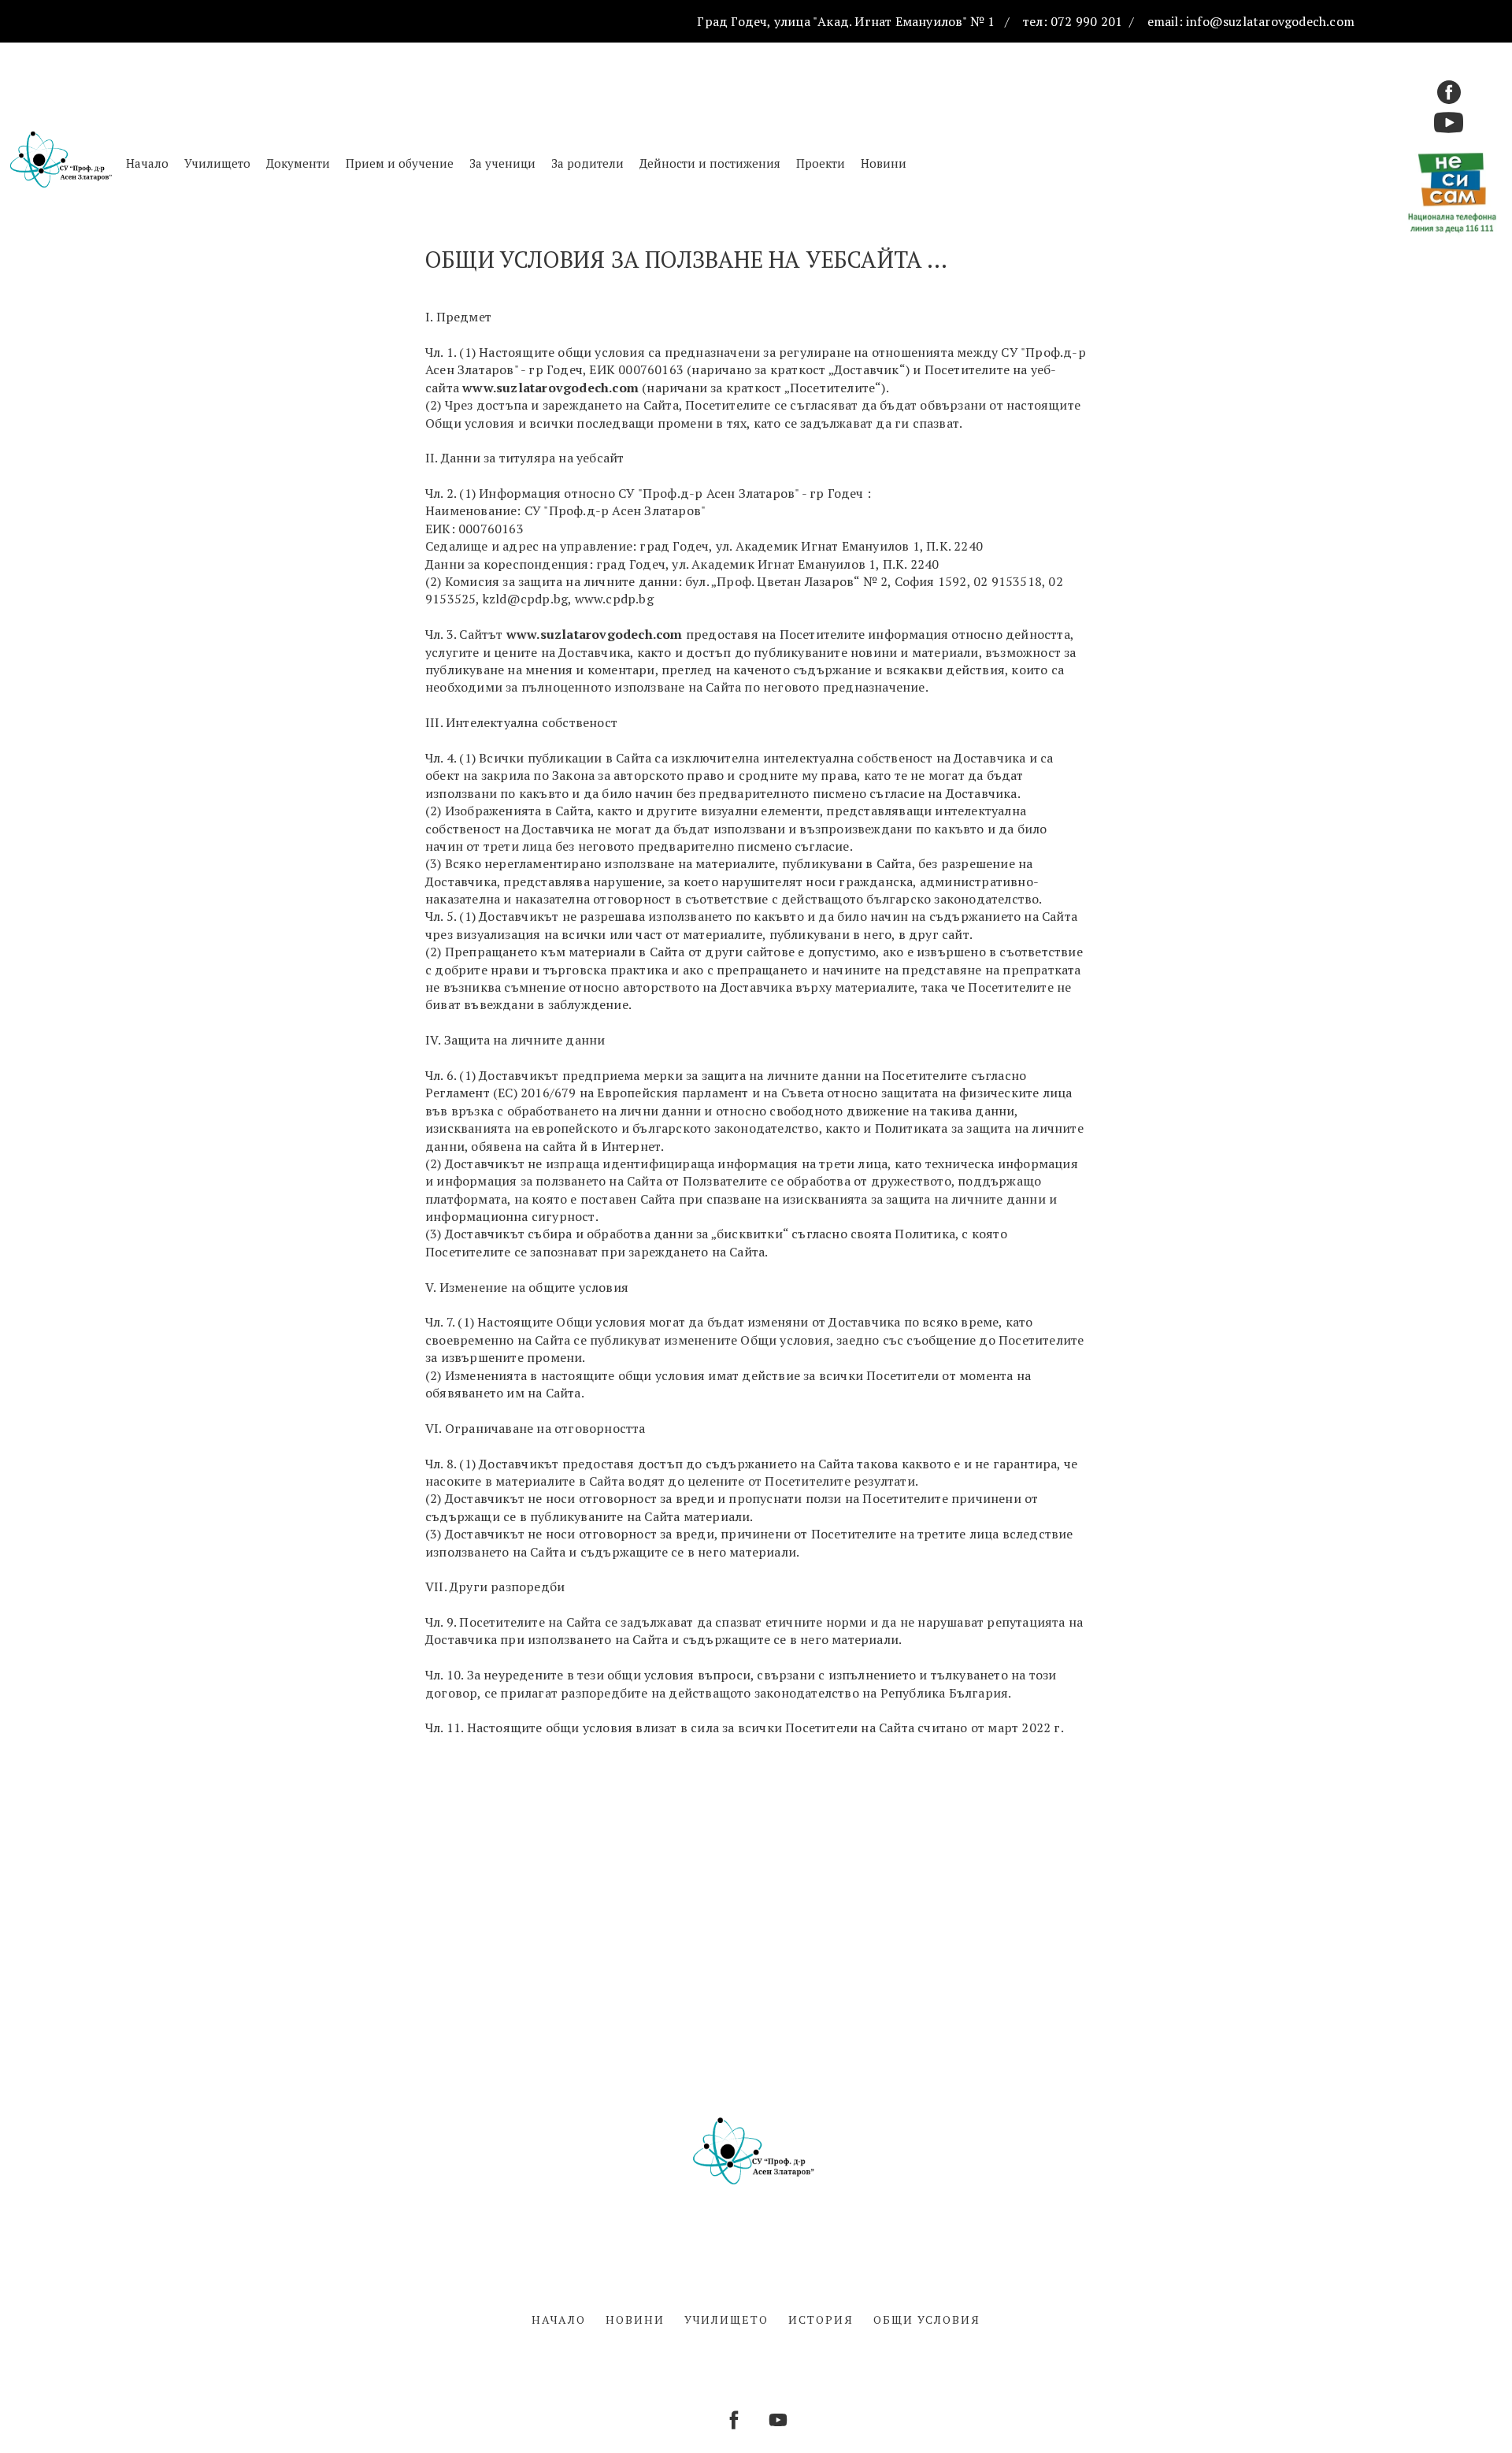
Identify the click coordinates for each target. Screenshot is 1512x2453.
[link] (849, 546)
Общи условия (927, 2319)
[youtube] (778, 2420)
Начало (147, 163)
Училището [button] (217, 163)
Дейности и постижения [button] (710, 163)
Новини (884, 163)
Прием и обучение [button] (400, 163)
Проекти (821, 163)
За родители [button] (587, 163)
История (821, 2319)
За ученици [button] (502, 163)
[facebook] (1449, 92)
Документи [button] (298, 163)
